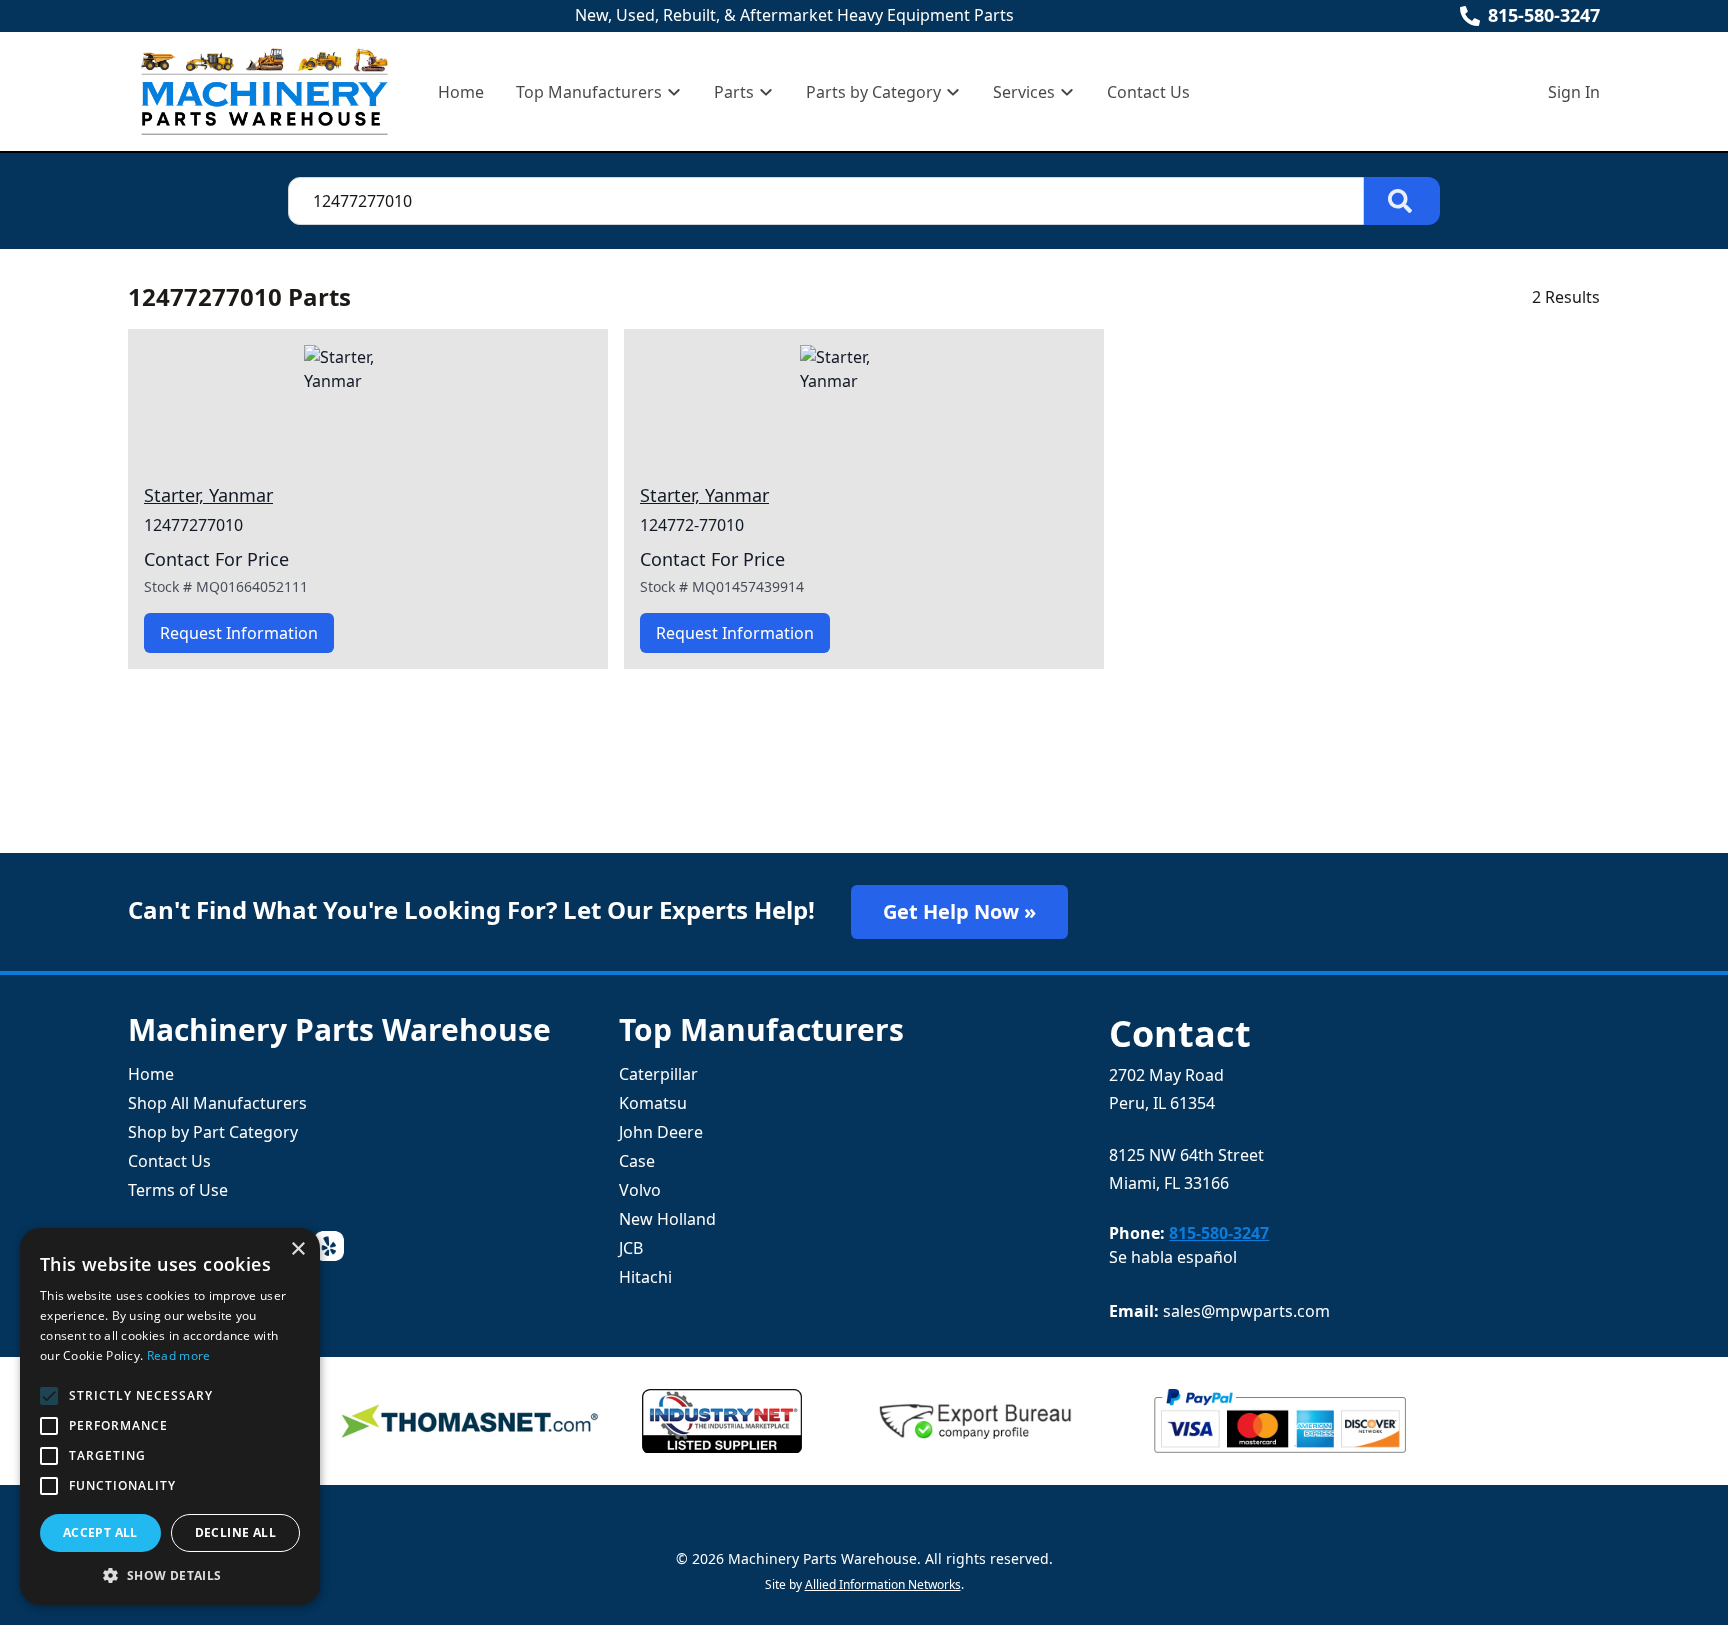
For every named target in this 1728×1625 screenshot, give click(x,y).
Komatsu (653, 1103)
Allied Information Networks (883, 1584)
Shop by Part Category (213, 1132)
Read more (179, 1355)
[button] (170, 1575)
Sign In (1574, 92)
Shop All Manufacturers (217, 1103)
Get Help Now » (959, 911)
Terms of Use (178, 1190)
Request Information (239, 633)
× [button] (297, 1249)
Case (637, 1161)
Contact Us (1148, 92)
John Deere (661, 1132)
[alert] (170, 1416)
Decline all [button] (235, 1532)
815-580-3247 (1544, 15)
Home (461, 92)
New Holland (667, 1219)
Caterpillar (658, 1074)
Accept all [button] (100, 1532)
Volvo (640, 1190)
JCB (631, 1248)
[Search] (1402, 201)
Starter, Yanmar (208, 495)
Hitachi (645, 1277)
